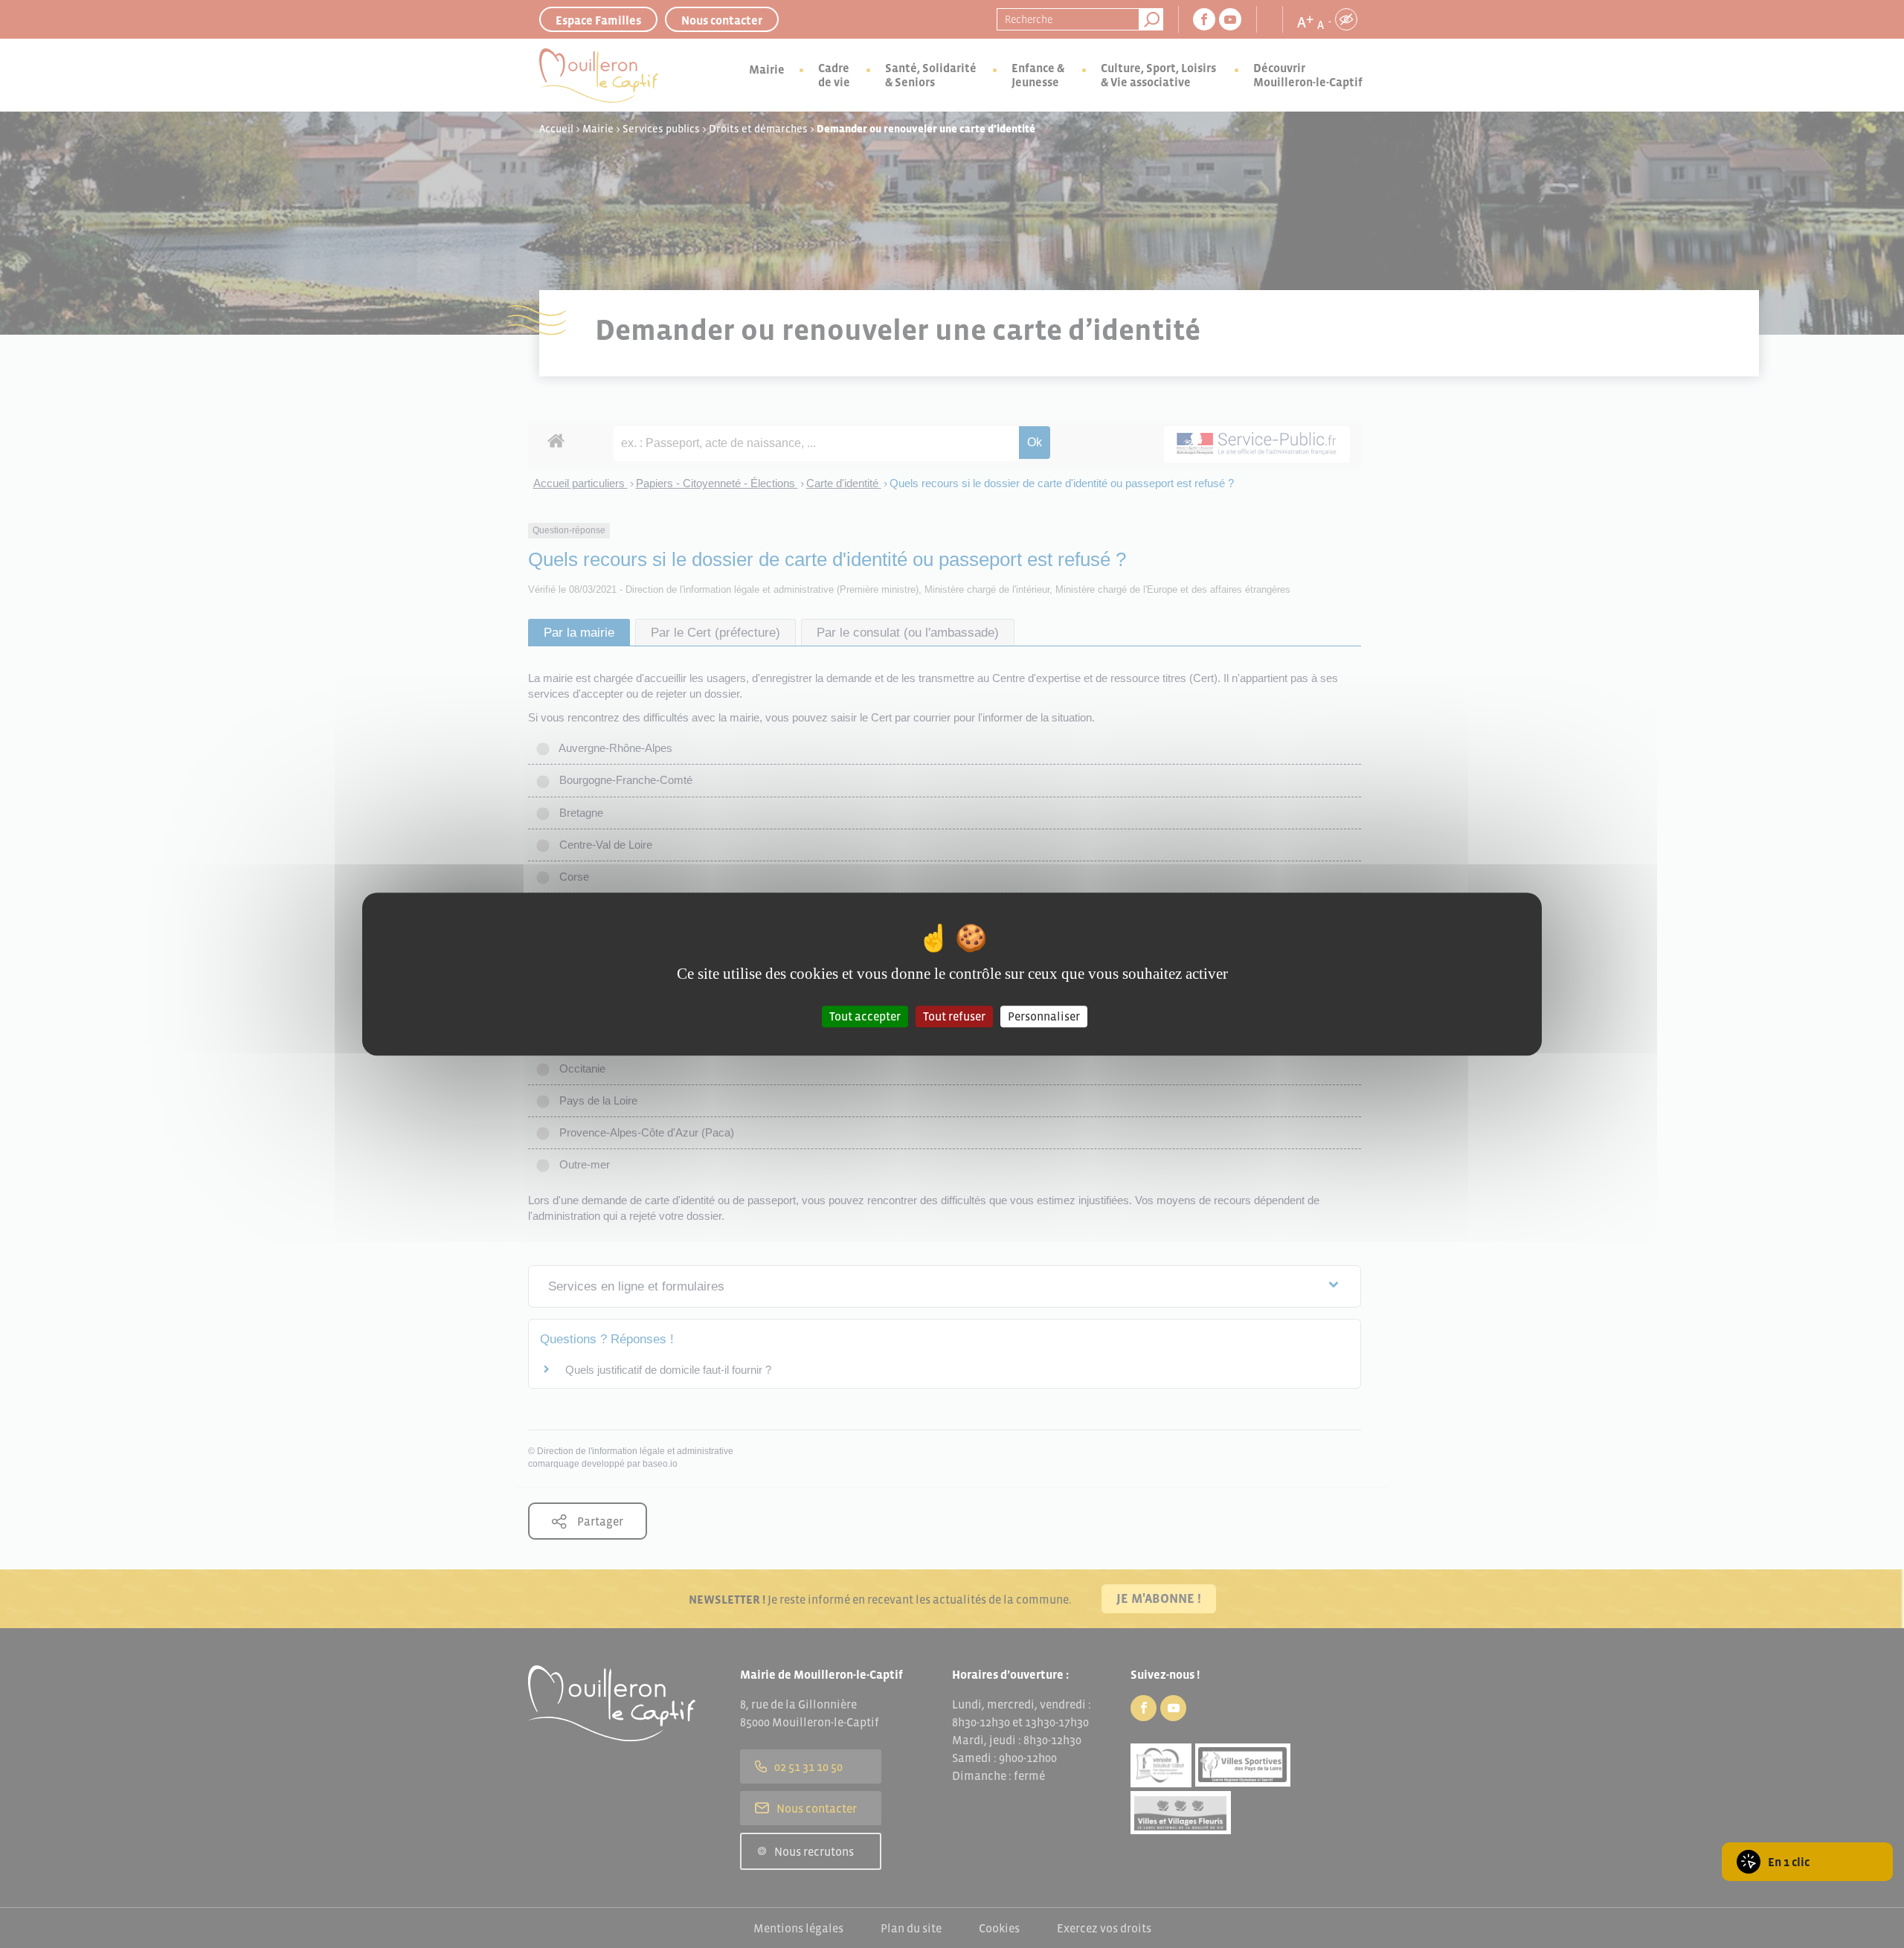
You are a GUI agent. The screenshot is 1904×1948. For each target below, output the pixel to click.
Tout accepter (865, 1016)
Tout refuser (954, 1016)
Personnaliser (1044, 1016)
